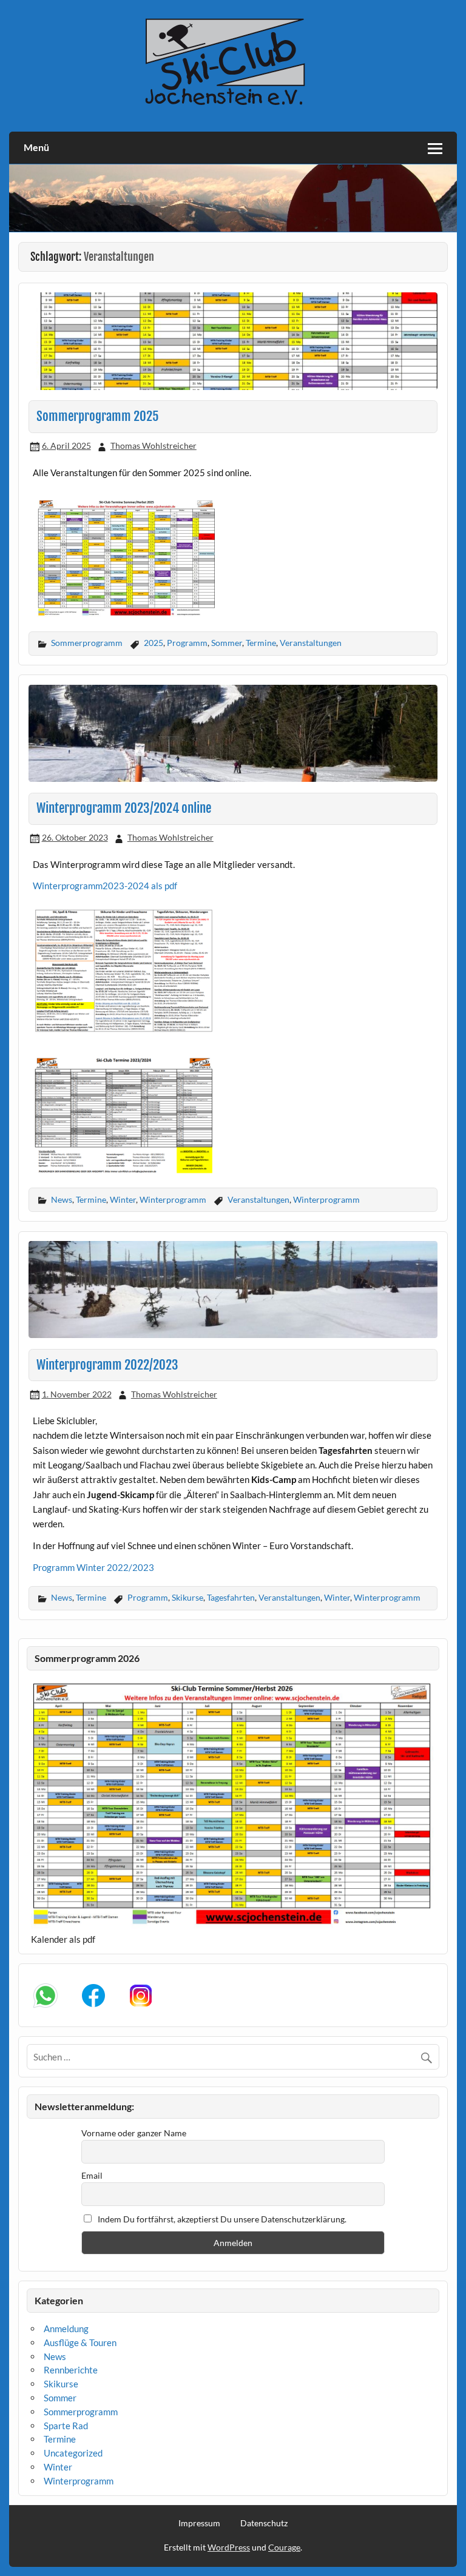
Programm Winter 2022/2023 (93, 1567)
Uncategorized (73, 2453)
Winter (123, 1199)
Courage (284, 2547)
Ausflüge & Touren (80, 2342)
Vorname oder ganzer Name (134, 2133)
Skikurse (187, 1597)
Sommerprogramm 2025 (98, 416)
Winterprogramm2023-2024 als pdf (105, 886)
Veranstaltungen (311, 643)
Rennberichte (71, 2370)
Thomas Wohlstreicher (154, 446)
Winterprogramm (173, 1199)
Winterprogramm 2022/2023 (107, 1365)
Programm (187, 643)
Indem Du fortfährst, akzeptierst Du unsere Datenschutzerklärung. (221, 2219)
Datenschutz (264, 2523)
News (62, 1199)
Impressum (199, 2523)
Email (92, 2175)
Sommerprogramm (87, 643)
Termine (261, 643)
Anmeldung (66, 2329)
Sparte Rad (66, 2426)
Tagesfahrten (231, 1597)
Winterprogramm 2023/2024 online (124, 808)
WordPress (229, 2547)
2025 (154, 643)
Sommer (227, 643)
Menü (36, 147)
